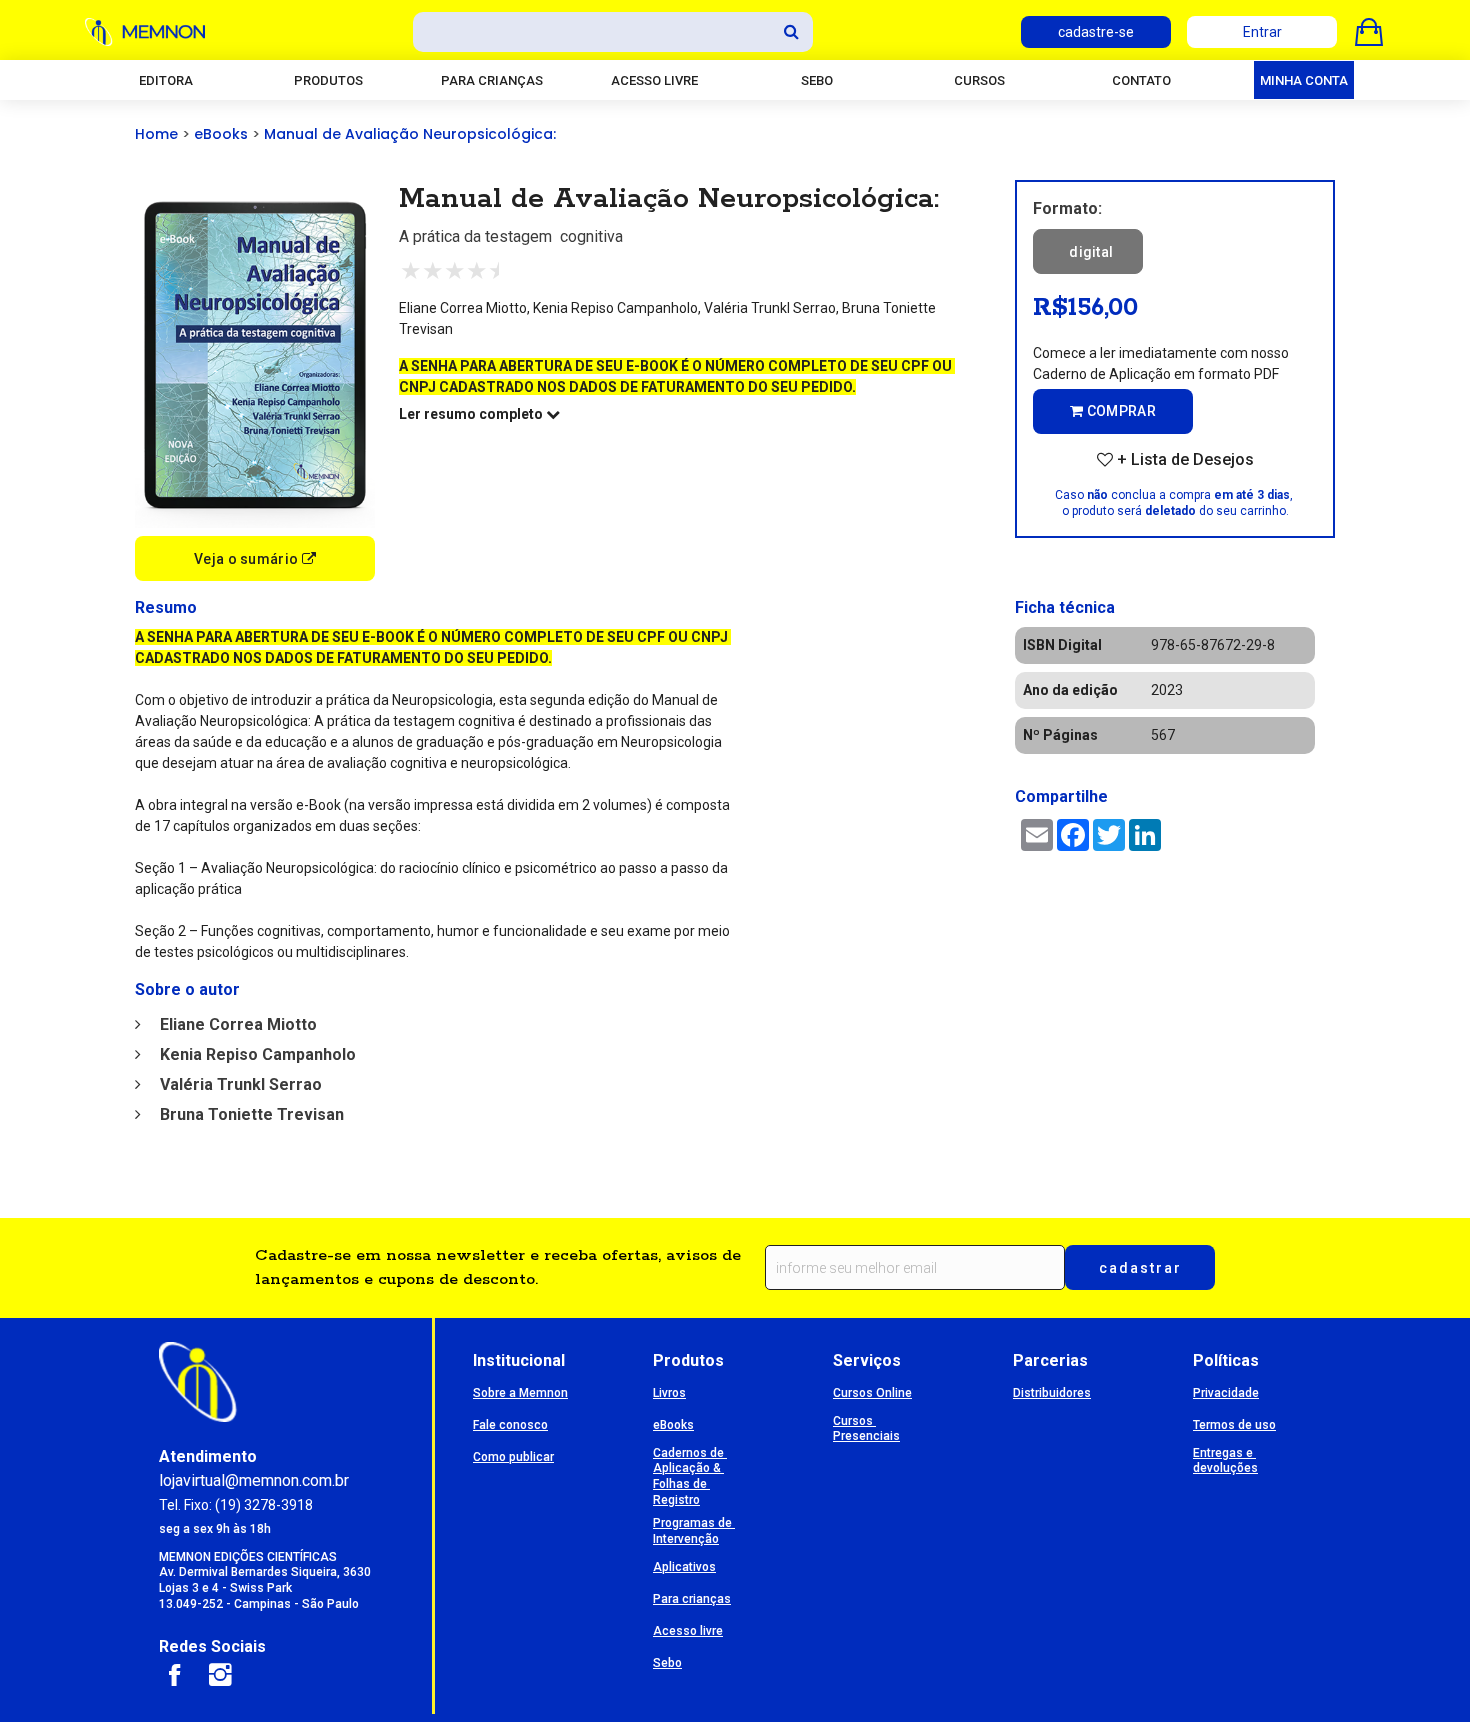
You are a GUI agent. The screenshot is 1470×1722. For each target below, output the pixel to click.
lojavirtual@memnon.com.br (254, 1480)
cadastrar (1140, 1268)
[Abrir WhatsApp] (1420, 1671)
